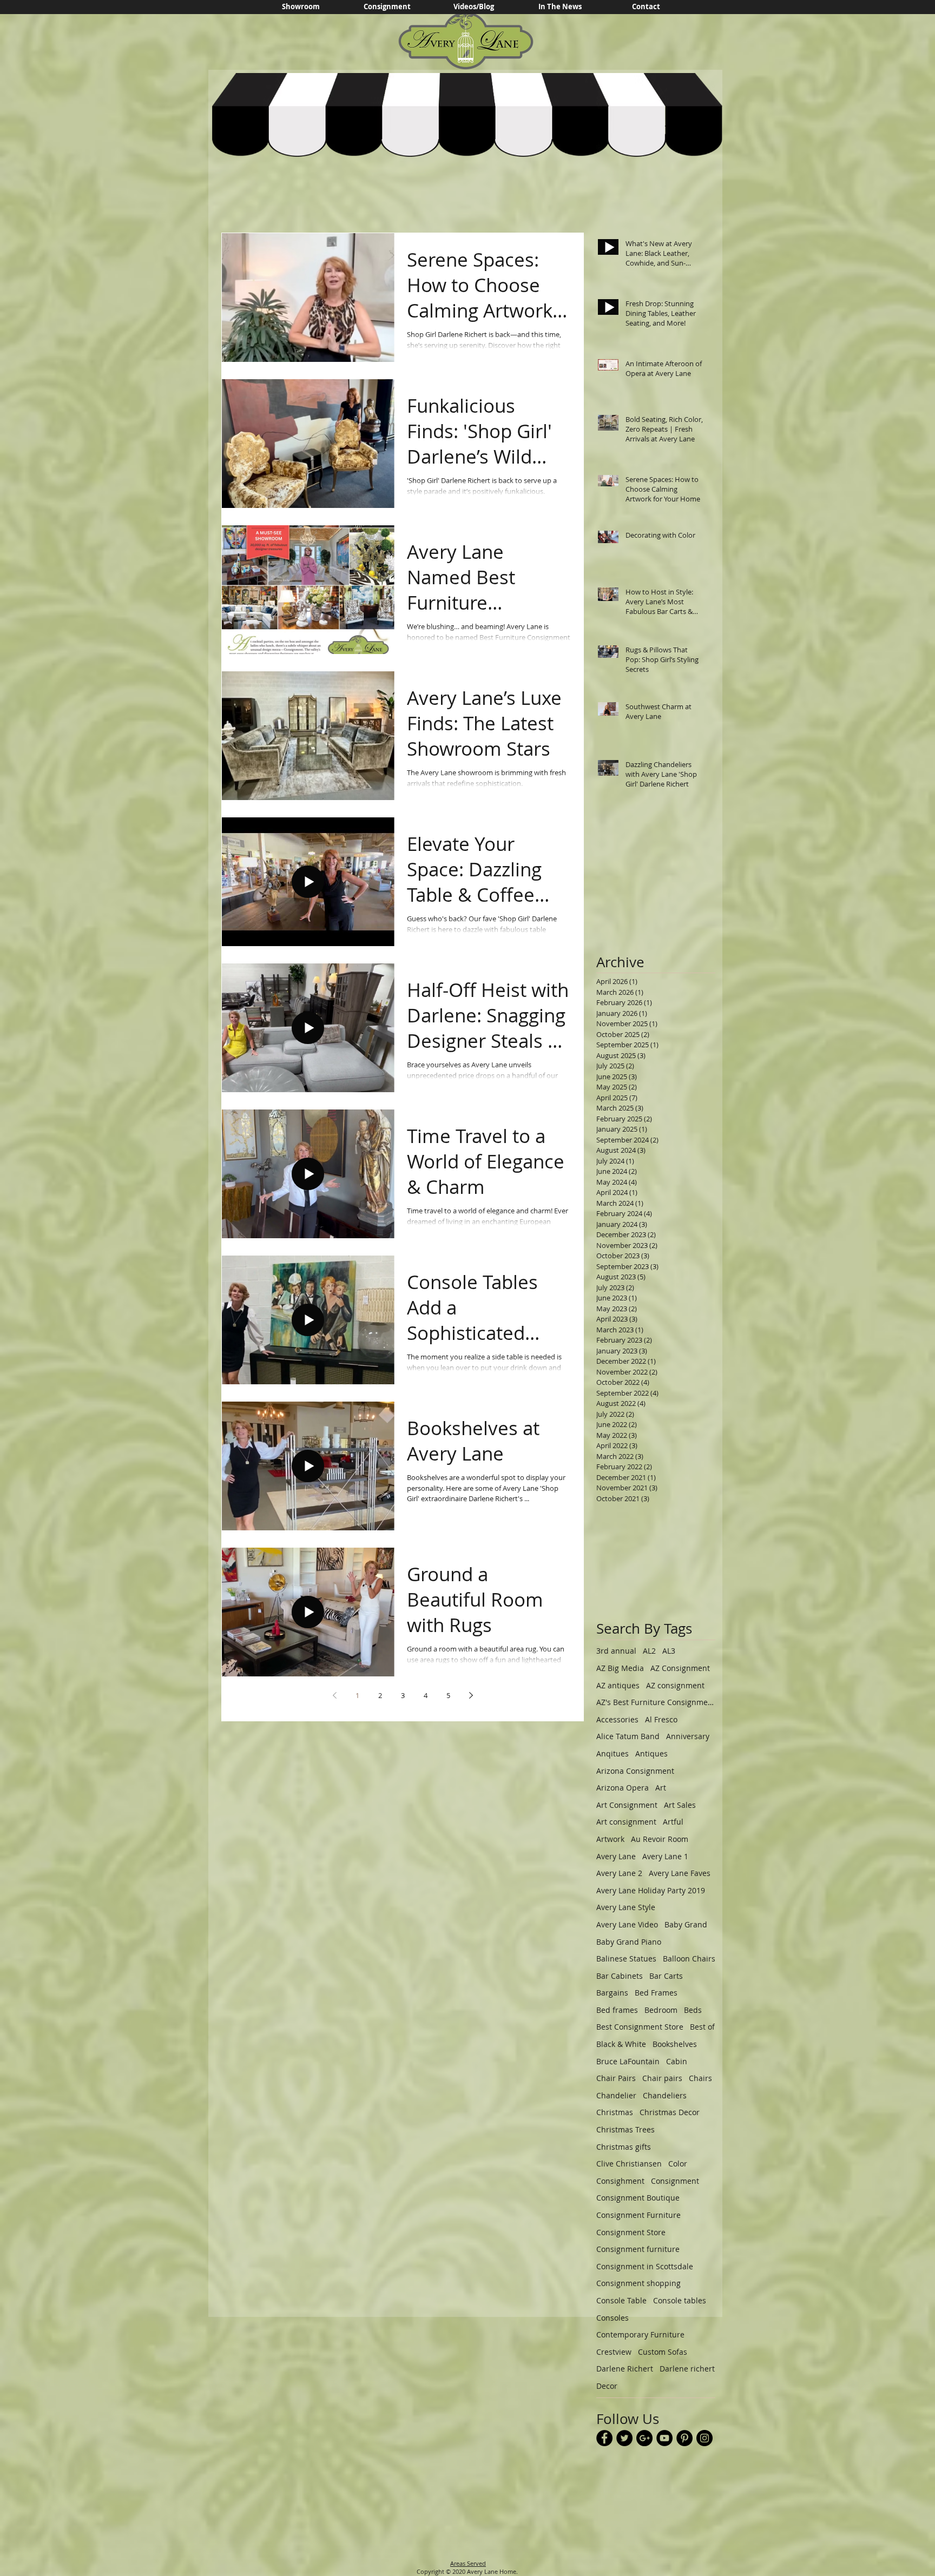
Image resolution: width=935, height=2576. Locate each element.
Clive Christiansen (629, 2164)
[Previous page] (334, 1695)
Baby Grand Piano (629, 1942)
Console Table (621, 2300)
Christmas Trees (625, 2129)
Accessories (617, 1719)
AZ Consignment (680, 1668)
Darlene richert (687, 2369)
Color (678, 2164)
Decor (607, 2386)
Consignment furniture (638, 2249)
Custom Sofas (663, 2352)
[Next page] (471, 1695)
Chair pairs (662, 2078)
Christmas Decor (670, 2112)
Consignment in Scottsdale (645, 2266)
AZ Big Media (620, 1668)
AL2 (649, 1651)
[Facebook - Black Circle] (604, 2438)
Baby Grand (686, 1924)
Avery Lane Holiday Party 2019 (651, 1890)
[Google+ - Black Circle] (644, 2438)
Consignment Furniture (638, 2215)
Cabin (677, 2061)
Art (661, 1788)
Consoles (613, 2318)
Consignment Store (631, 2232)
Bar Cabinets (620, 1976)
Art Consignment (627, 1805)
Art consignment (626, 1822)
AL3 (669, 1651)
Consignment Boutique (638, 2198)
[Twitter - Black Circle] (624, 2438)
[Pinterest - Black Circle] (684, 2438)
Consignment (675, 2181)
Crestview (614, 2352)
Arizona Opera (623, 1788)
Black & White (621, 2044)
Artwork (610, 1839)
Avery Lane (616, 1856)
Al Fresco (661, 1719)
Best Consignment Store (640, 2027)
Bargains (612, 1993)
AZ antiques (618, 1685)
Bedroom (661, 2010)
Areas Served (468, 2563)
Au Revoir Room (660, 1839)
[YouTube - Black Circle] (664, 2438)
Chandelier (616, 2095)
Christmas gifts (624, 2147)
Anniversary (688, 1736)
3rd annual (616, 1651)
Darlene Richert (625, 2369)
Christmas (615, 2112)
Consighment (620, 2181)
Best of (702, 2027)
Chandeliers (665, 2095)
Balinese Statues (626, 1959)
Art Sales (680, 1805)
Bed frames (617, 2010)
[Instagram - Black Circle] (704, 2438)
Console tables (680, 2300)
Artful (673, 1822)
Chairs (700, 2078)
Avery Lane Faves (680, 1873)
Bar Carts (666, 1976)
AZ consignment (675, 1685)
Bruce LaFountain (628, 2061)
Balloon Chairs (689, 1959)
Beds (693, 2010)
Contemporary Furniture (640, 2334)
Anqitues (613, 1753)
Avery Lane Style (626, 1907)
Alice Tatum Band (628, 1736)
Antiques (651, 1753)
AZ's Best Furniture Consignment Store (656, 1702)
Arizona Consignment (635, 1771)
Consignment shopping (638, 2283)
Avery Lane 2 (619, 1873)
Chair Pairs (616, 2078)
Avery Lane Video (627, 1924)
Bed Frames (656, 1993)
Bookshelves (675, 2044)
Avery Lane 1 (665, 1856)
